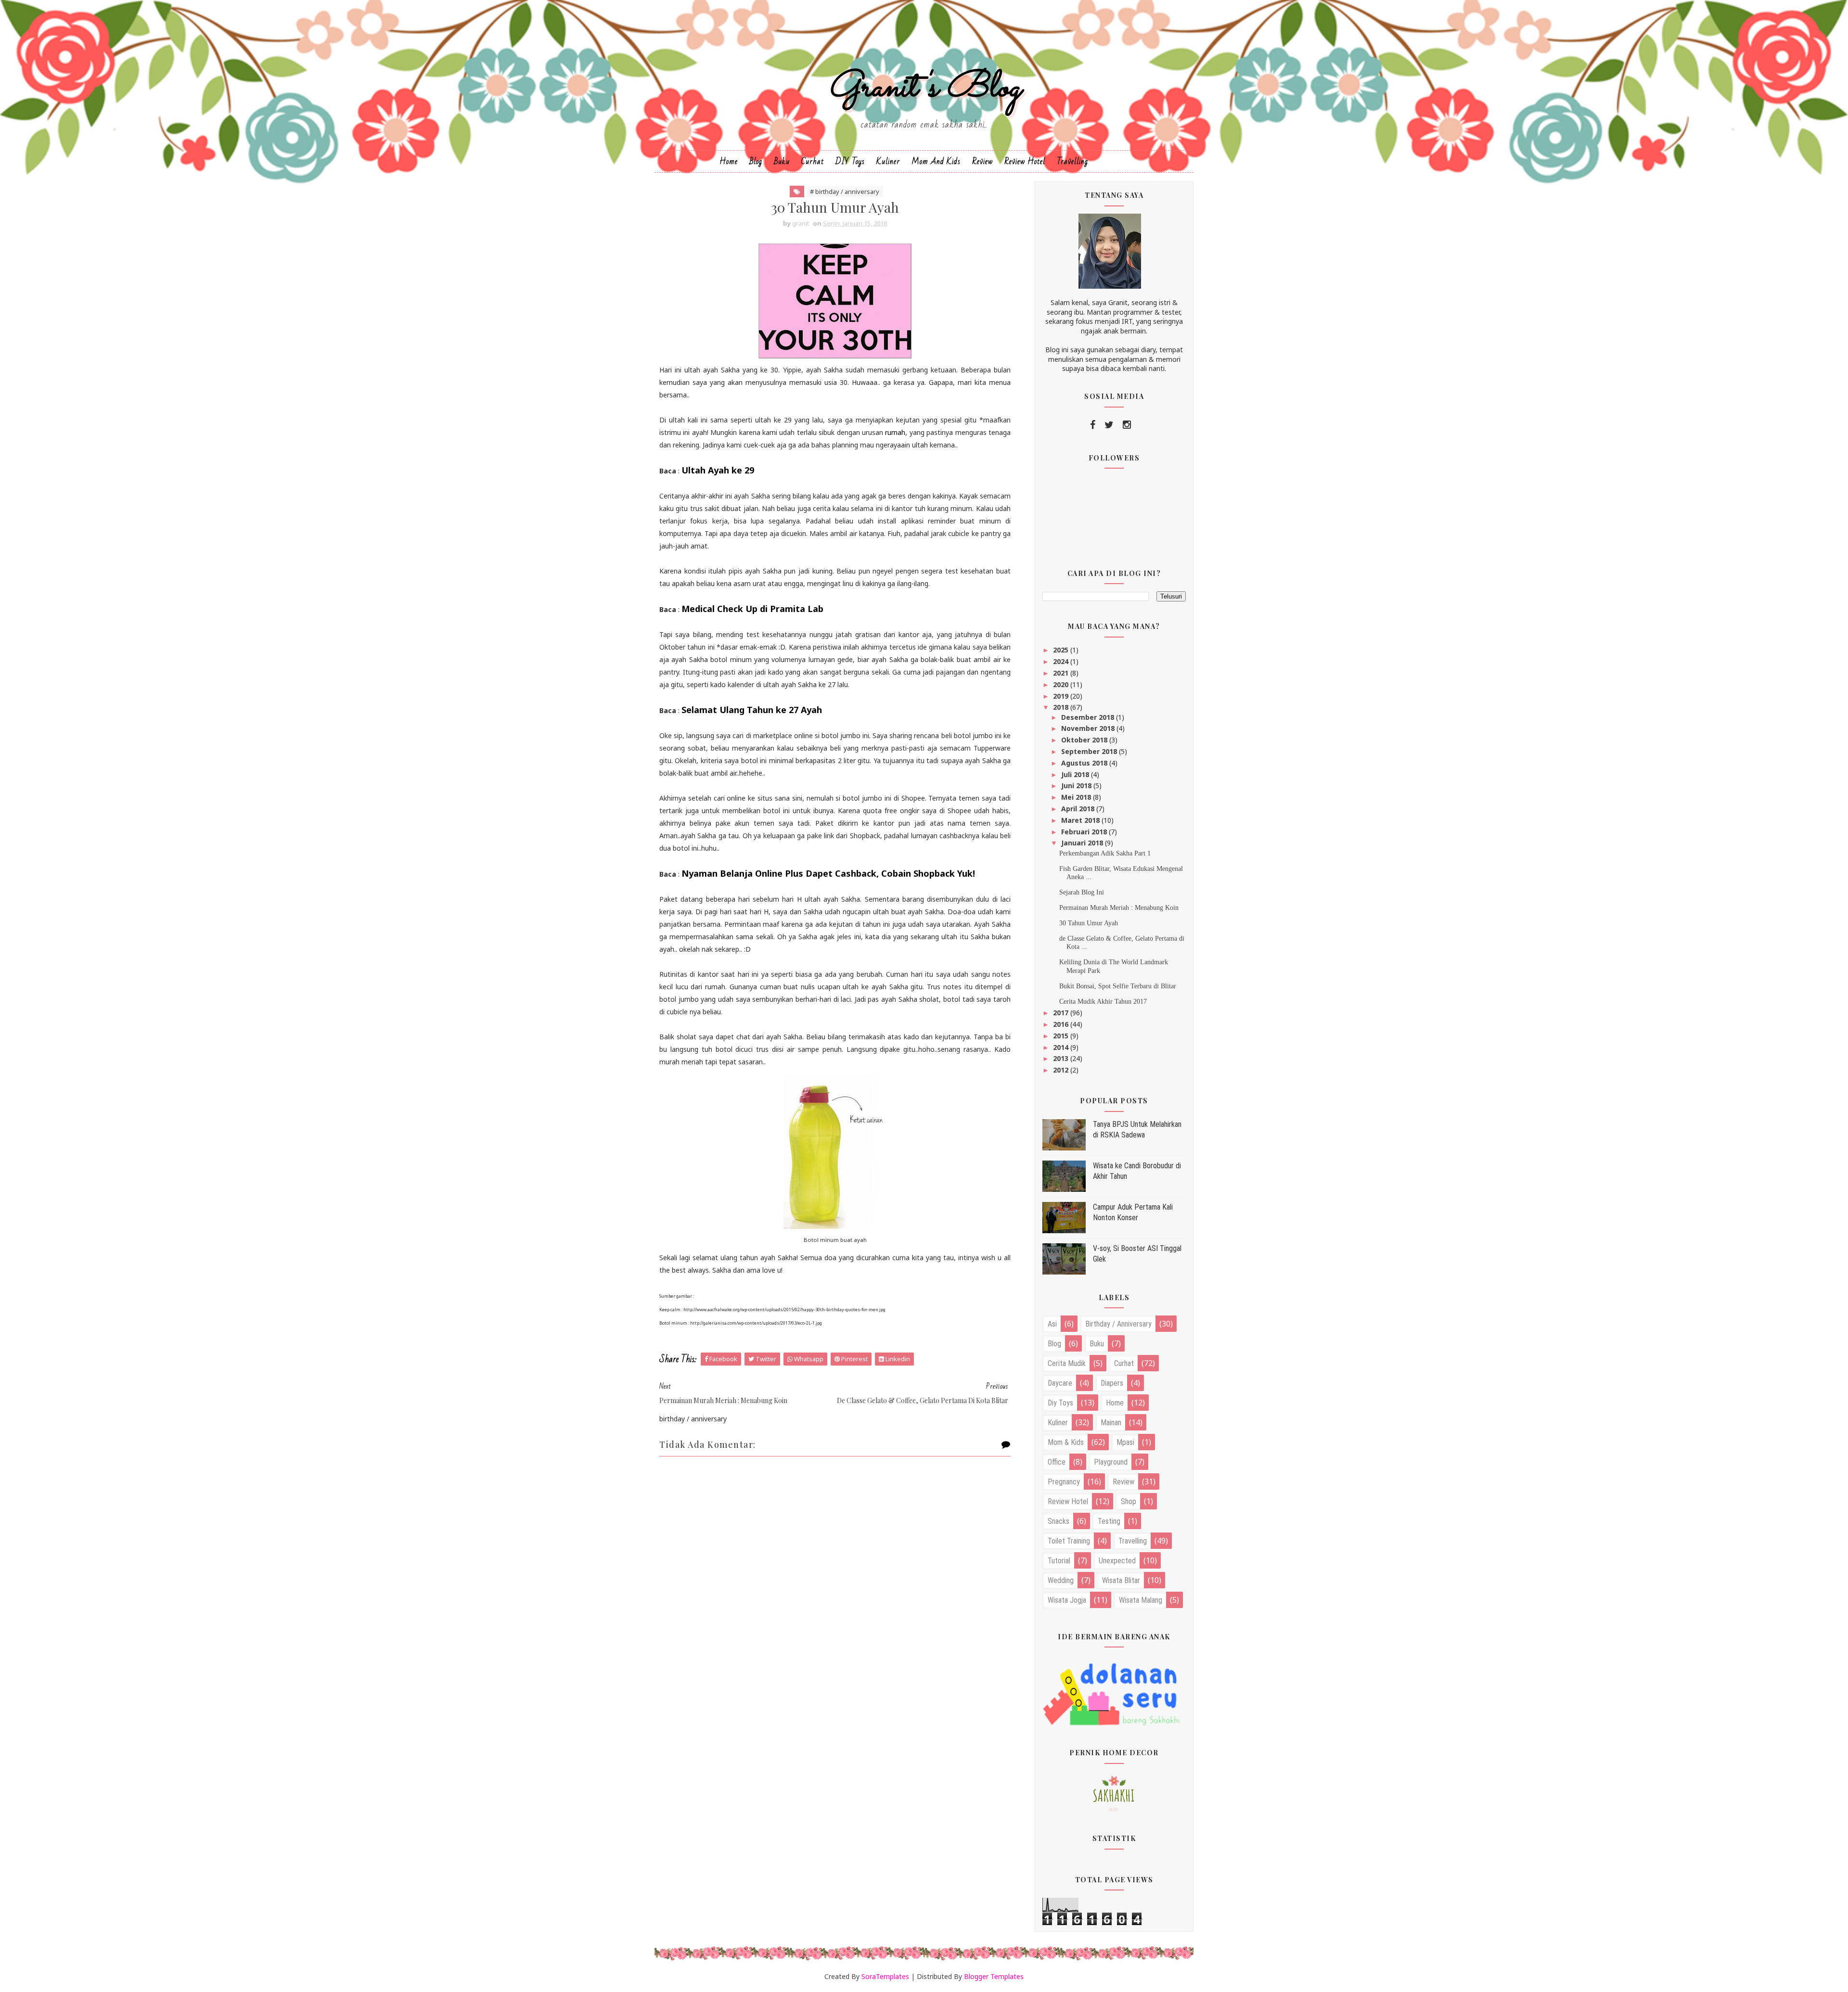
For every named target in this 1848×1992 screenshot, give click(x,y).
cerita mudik (1067, 1363)
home (1115, 1403)
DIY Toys (850, 161)
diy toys (1060, 1403)
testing (1109, 1521)
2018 (1062, 707)
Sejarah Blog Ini (1082, 892)
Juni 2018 (1077, 785)
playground (1111, 1462)
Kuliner (888, 161)
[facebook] (1093, 425)
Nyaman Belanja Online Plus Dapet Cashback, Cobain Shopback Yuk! (828, 873)
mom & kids (1066, 1442)
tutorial (1059, 1561)
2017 (1062, 1013)
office (1057, 1462)
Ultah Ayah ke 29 (718, 470)
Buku (782, 161)
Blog (756, 161)
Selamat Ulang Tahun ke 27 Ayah (752, 710)
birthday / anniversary (1118, 1324)
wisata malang (1141, 1600)
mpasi (1125, 1442)
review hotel (1068, 1501)
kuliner (1058, 1423)
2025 (1062, 650)
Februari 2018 (1085, 832)
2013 (1062, 1058)
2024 (1062, 661)
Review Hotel (1025, 161)
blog (1054, 1344)
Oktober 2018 (1085, 740)
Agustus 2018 (1085, 763)
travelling (1133, 1541)
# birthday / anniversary (845, 192)
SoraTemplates (885, 1976)
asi (1052, 1324)
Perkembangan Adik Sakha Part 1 (1105, 853)
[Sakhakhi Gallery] (1114, 1793)
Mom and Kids (936, 161)
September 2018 (1090, 751)
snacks (1059, 1521)
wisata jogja (1067, 1600)
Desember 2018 (1089, 717)
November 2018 (1089, 728)
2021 (1062, 673)
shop (1129, 1501)
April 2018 (1079, 809)
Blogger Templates (994, 1976)
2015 (1062, 1036)
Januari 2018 (1083, 843)
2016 (1062, 1024)
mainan (1111, 1423)
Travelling (1072, 161)
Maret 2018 (1081, 820)
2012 (1062, 1070)
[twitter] (1109, 425)
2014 (1062, 1047)
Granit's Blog (924, 88)
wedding (1061, 1580)
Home (729, 161)
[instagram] (1127, 425)
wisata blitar (1121, 1580)
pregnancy (1064, 1482)
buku (1097, 1344)
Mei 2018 (1077, 797)
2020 (1062, 684)
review (1123, 1482)
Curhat (813, 161)
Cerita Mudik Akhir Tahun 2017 (1103, 1002)
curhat (1124, 1363)
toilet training (1069, 1541)
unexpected (1117, 1561)
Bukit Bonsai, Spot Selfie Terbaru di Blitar (1118, 986)
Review (982, 161)
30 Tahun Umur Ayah (1089, 923)
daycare (1060, 1383)
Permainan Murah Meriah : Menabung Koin (1119, 908)
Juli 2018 (1076, 774)
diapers (1112, 1383)
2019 (1062, 696)
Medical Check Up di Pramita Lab (752, 609)
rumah (895, 432)
